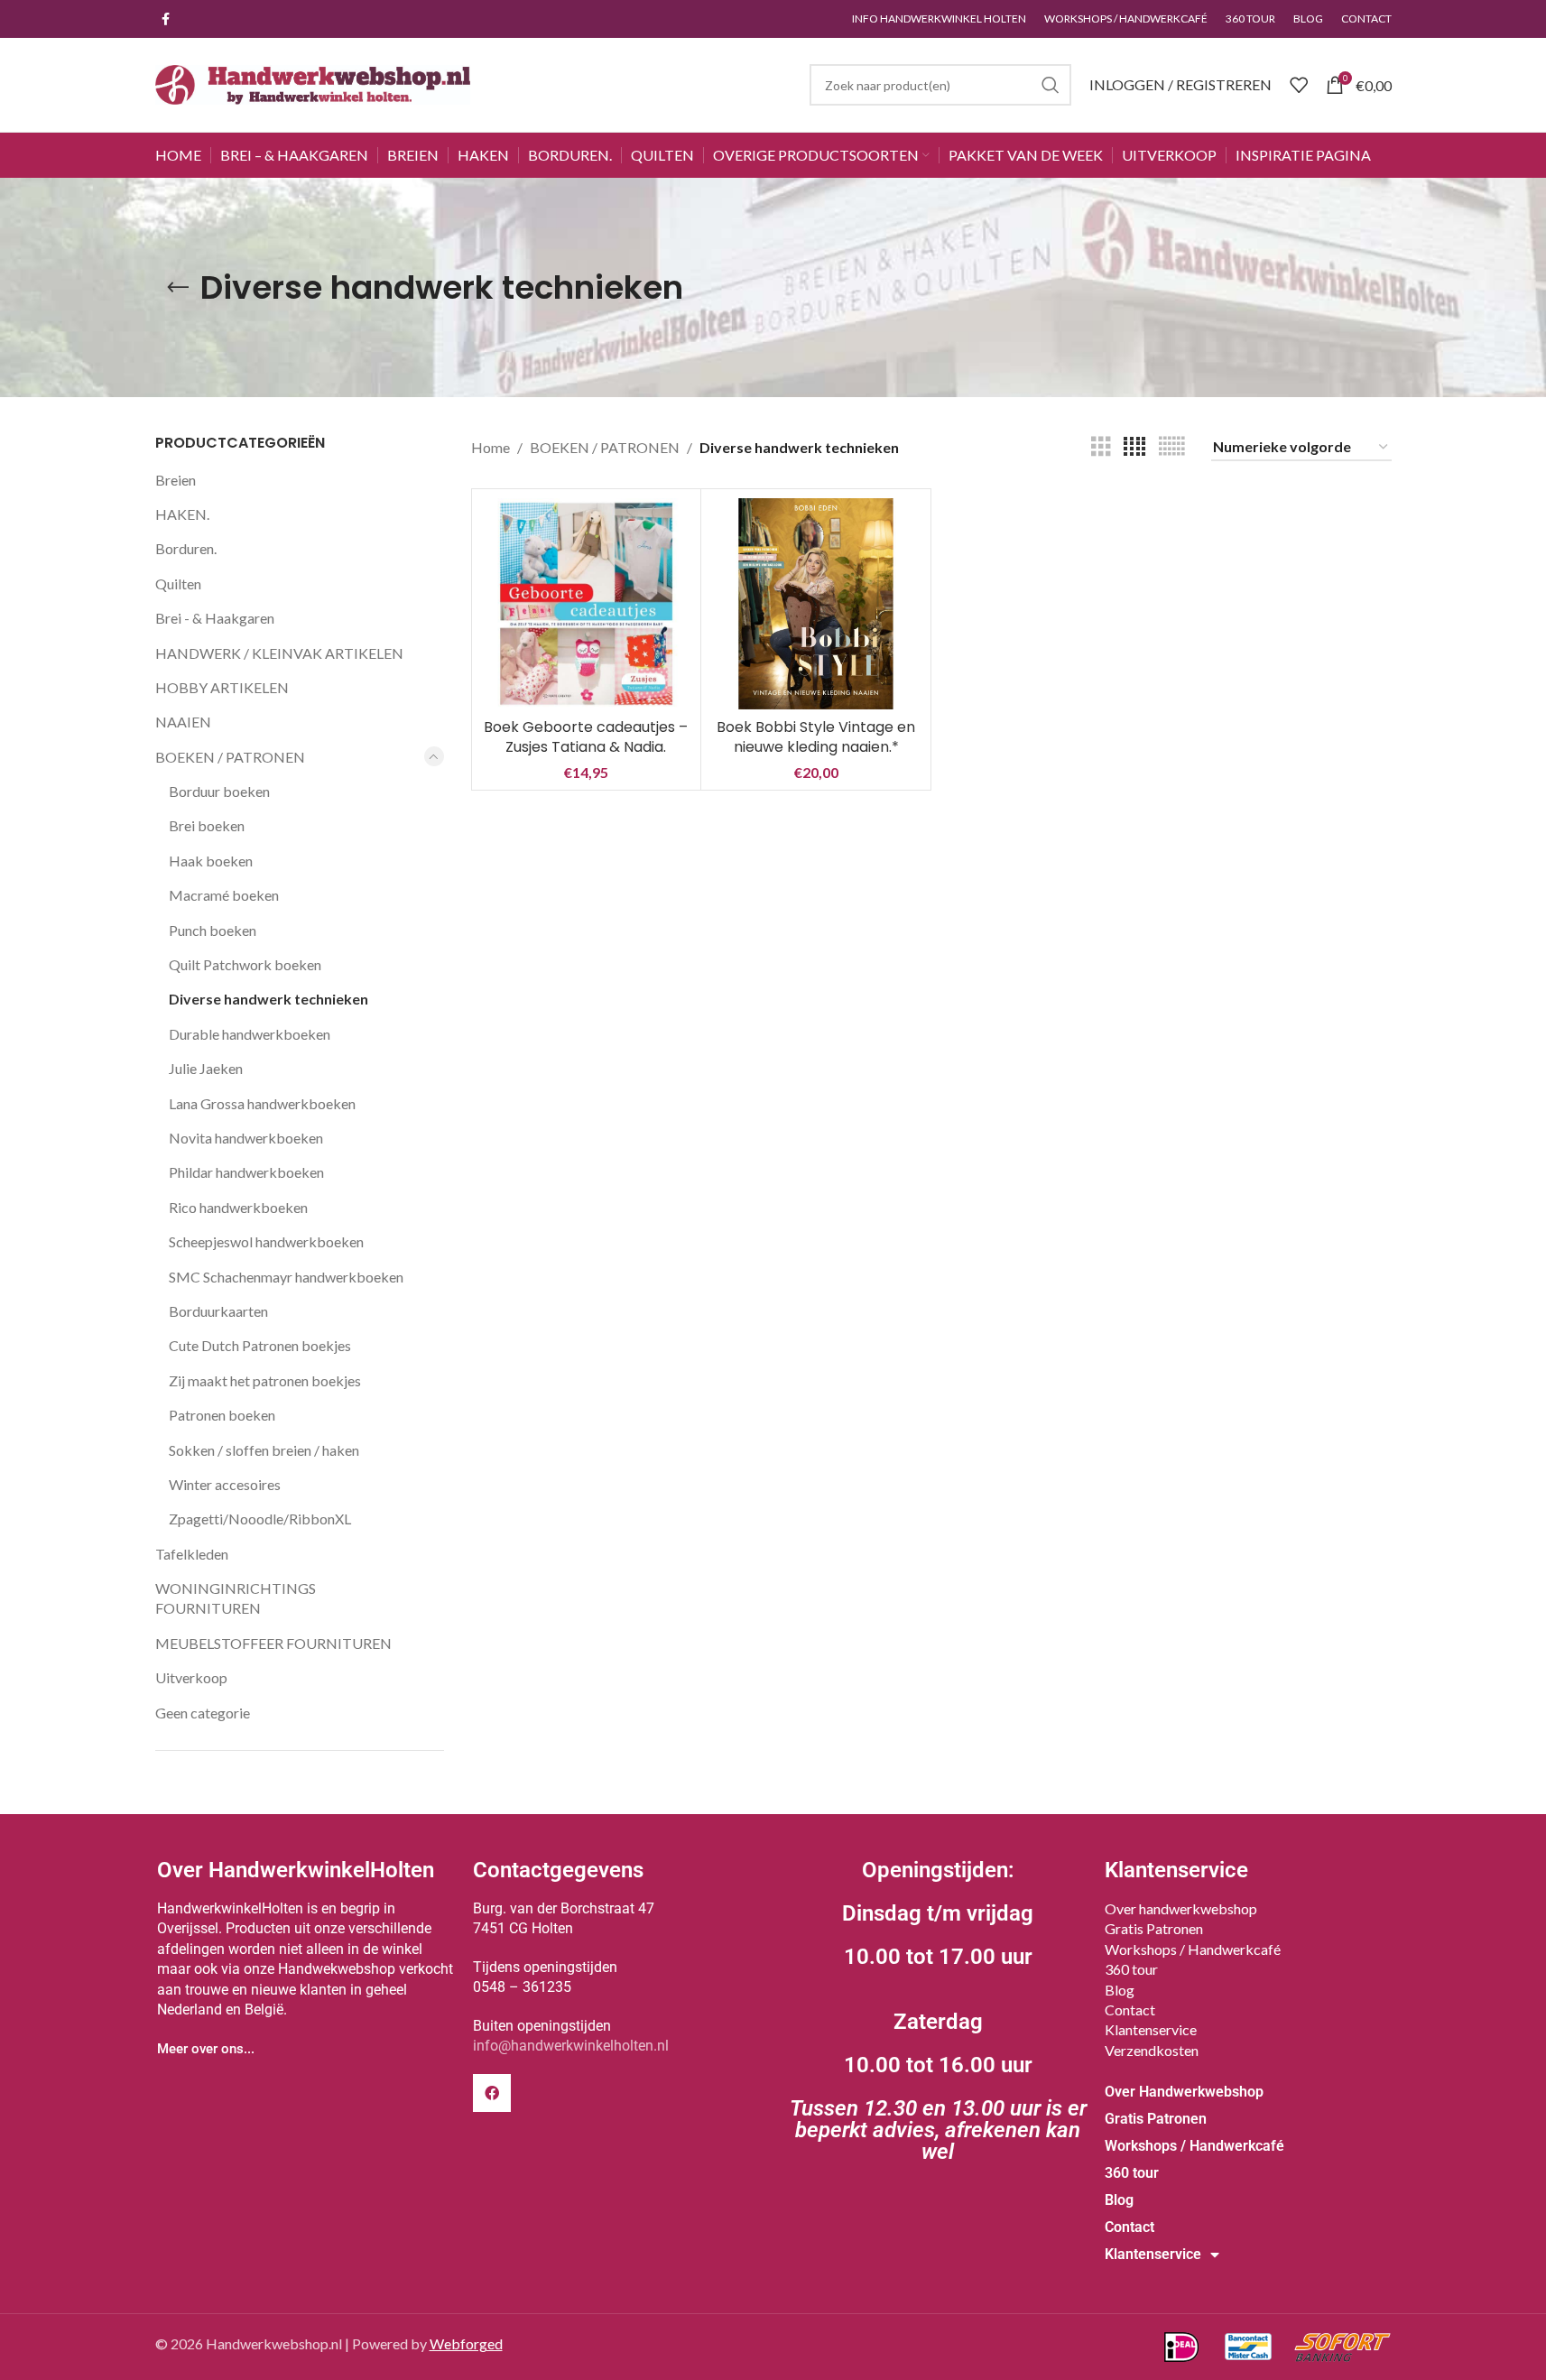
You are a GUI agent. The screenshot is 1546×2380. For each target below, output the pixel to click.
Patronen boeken (222, 1415)
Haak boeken (211, 861)
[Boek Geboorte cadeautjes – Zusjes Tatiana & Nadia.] (587, 604)
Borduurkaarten (218, 1311)
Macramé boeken (224, 895)
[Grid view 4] (1134, 447)
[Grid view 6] (1171, 447)
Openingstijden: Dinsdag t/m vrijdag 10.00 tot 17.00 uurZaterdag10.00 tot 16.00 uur (938, 2011)
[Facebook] (492, 2093)
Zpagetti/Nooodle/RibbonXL (260, 1519)
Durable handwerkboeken (250, 1034)
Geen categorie (203, 1713)
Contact (1130, 2010)
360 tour (1131, 1969)
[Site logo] (313, 83)
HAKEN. (182, 514)
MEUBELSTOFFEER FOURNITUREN (273, 1643)
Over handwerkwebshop (1181, 1908)
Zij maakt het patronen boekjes (265, 1380)
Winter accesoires (225, 1484)
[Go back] (178, 288)
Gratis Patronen (1154, 1928)
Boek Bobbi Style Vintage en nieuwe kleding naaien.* (816, 737)
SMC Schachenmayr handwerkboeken (286, 1277)
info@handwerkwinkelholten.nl (571, 2046)
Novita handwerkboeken (246, 1138)
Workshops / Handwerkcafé (1193, 1949)
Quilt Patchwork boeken (245, 964)
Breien (176, 480)
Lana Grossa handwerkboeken (262, 1103)
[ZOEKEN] (1051, 85)
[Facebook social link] (166, 19)
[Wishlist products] (1299, 85)
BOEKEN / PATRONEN (230, 757)
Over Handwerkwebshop (1184, 2092)
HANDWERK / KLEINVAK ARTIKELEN (279, 653)
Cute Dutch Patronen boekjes (260, 1345)
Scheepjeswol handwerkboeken (266, 1241)
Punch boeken (213, 930)
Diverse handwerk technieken (268, 999)
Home (491, 447)
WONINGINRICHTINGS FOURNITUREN (236, 1598)
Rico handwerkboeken (238, 1207)
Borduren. (186, 548)
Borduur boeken (219, 791)
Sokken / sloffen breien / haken (264, 1450)
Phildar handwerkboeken (246, 1172)
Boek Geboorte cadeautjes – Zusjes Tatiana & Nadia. (586, 737)
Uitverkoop (191, 1677)
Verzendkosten (1152, 2050)
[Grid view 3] (1101, 447)
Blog (1120, 1990)
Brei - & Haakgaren (215, 618)
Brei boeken (207, 825)
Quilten (178, 583)
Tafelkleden (192, 1554)
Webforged (466, 2343)
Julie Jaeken (206, 1068)
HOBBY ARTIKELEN (222, 687)
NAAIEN (183, 722)
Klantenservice (1151, 2029)
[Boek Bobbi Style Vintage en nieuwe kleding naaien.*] (816, 604)
